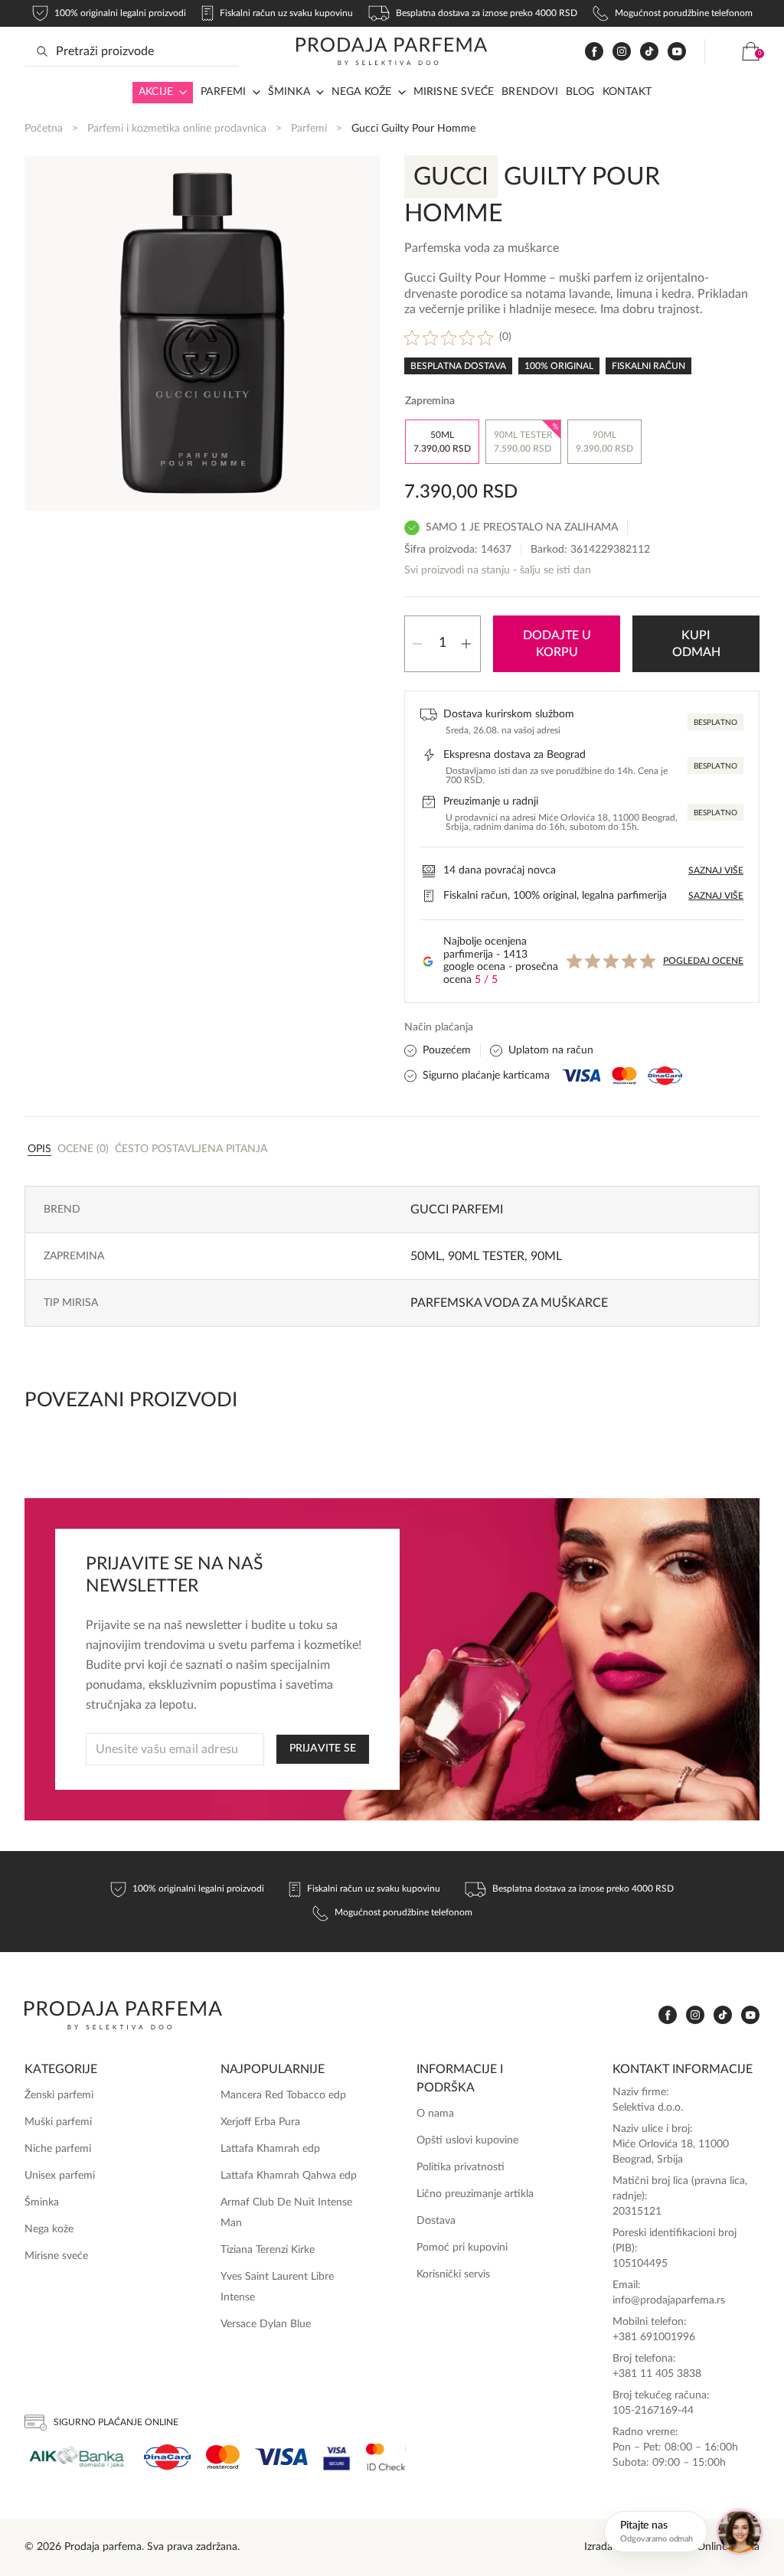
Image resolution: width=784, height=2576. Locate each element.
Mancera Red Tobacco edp (283, 2095)
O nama (435, 2114)
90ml (546, 1256)
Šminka (289, 92)
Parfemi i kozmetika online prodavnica (177, 129)
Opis (39, 1149)
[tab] (39, 1148)
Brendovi (530, 92)
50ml (426, 1256)
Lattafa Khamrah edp (270, 2149)
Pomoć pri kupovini (462, 2248)
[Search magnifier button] (42, 51)
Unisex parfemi (60, 2176)
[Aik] (77, 2457)
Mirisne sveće (454, 92)
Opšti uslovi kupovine (467, 2140)
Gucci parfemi (457, 1210)
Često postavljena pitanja (191, 1149)
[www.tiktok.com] (649, 52)
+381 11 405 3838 (657, 2374)
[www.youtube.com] (677, 51)
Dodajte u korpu (557, 644)
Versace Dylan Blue (266, 2324)
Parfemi (309, 129)
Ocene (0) (83, 1149)
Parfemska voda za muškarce (509, 1303)
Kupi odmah (696, 644)
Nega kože (362, 92)
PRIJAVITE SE (323, 1748)
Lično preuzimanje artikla (475, 2194)
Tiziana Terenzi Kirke (268, 2250)
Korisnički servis (453, 2274)
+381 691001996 (654, 2337)
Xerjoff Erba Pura (260, 2122)
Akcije (156, 92)
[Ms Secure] (386, 2457)
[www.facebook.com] (594, 52)
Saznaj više (716, 870)
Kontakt (627, 92)
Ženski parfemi (59, 2095)
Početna (44, 129)
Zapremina (430, 401)
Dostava (436, 2221)
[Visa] (281, 2457)
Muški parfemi (58, 2122)
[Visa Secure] (337, 2457)
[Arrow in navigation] (180, 93)
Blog (580, 92)
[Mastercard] (223, 2457)
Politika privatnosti (461, 2167)
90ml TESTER (486, 1256)
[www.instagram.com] (622, 52)
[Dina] (167, 2457)
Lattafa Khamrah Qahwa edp (289, 2176)
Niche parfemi (58, 2149)
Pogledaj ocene (703, 961)
